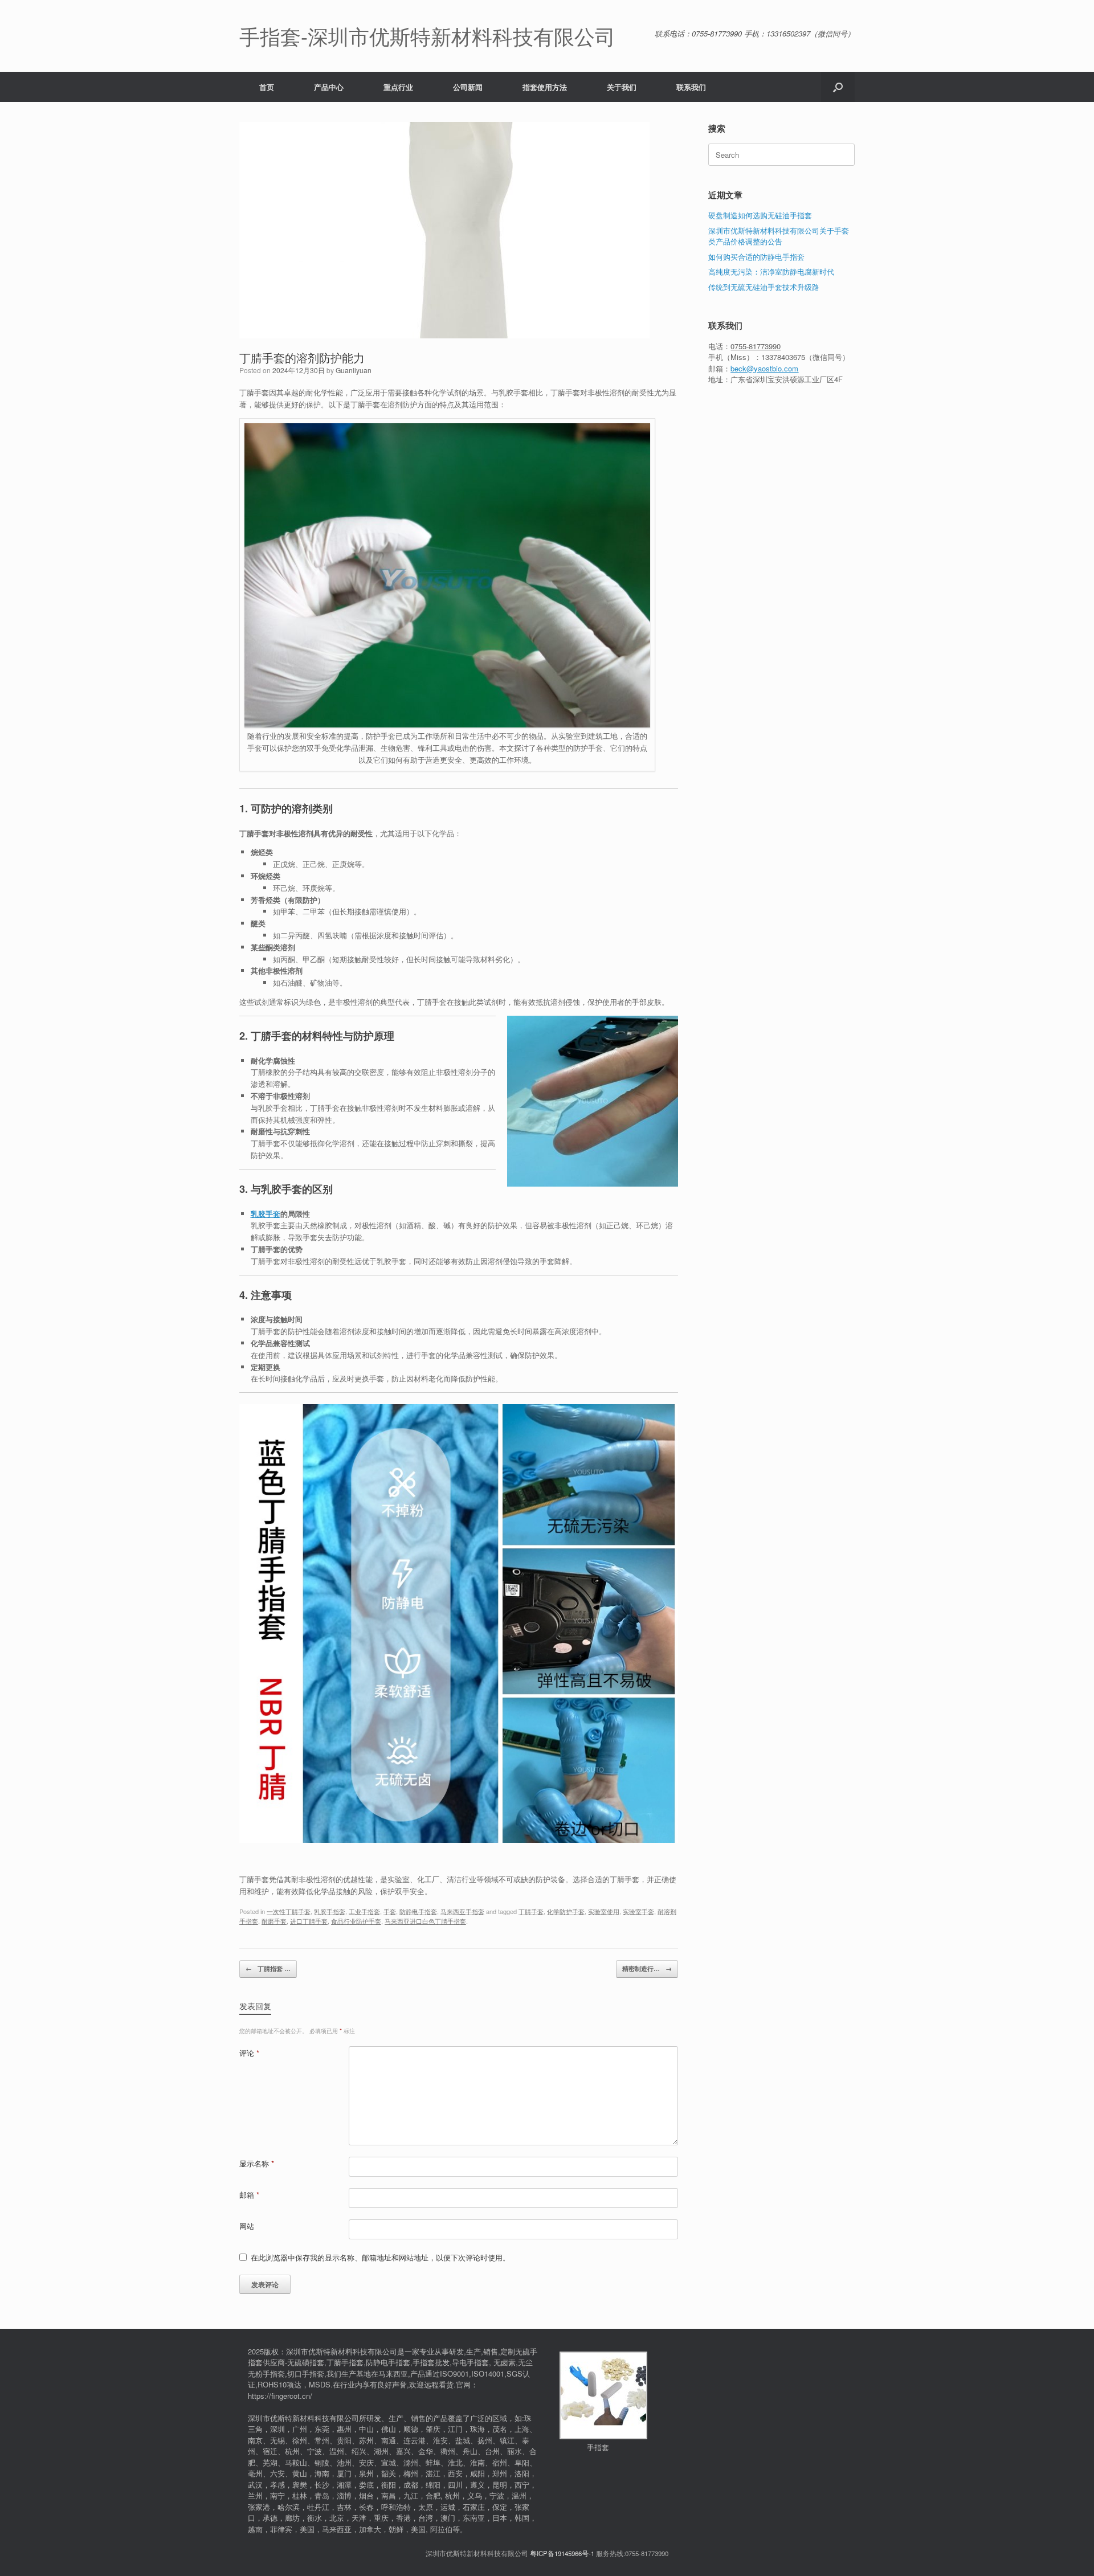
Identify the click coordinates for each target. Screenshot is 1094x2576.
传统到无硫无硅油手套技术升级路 (764, 287)
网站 (247, 2226)
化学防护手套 (566, 1911)
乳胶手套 (266, 1214)
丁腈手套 (531, 1911)
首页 (267, 87)
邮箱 (249, 2195)
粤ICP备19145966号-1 (562, 2553)
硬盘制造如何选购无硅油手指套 (760, 215)
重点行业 (398, 87)
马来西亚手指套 (462, 1911)
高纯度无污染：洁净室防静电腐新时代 (771, 271)
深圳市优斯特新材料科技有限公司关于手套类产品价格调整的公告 (779, 236)
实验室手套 (638, 1911)
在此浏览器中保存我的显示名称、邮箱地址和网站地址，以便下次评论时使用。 (380, 2257)
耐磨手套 (274, 1921)
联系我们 (691, 87)
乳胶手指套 (330, 1911)
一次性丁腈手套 (289, 1911)
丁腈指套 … (268, 1968)
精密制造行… (647, 1968)
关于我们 (622, 87)
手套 (390, 1911)
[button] (838, 87)
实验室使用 (604, 1911)
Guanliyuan (354, 370)
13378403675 (783, 357)
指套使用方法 (545, 87)
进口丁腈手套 (309, 1921)
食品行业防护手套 (356, 1921)
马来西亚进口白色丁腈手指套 (425, 1921)
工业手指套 (364, 1911)
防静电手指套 (418, 1911)
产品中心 (329, 87)
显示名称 (257, 2163)
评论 (249, 2053)
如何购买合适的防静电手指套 (756, 257)
